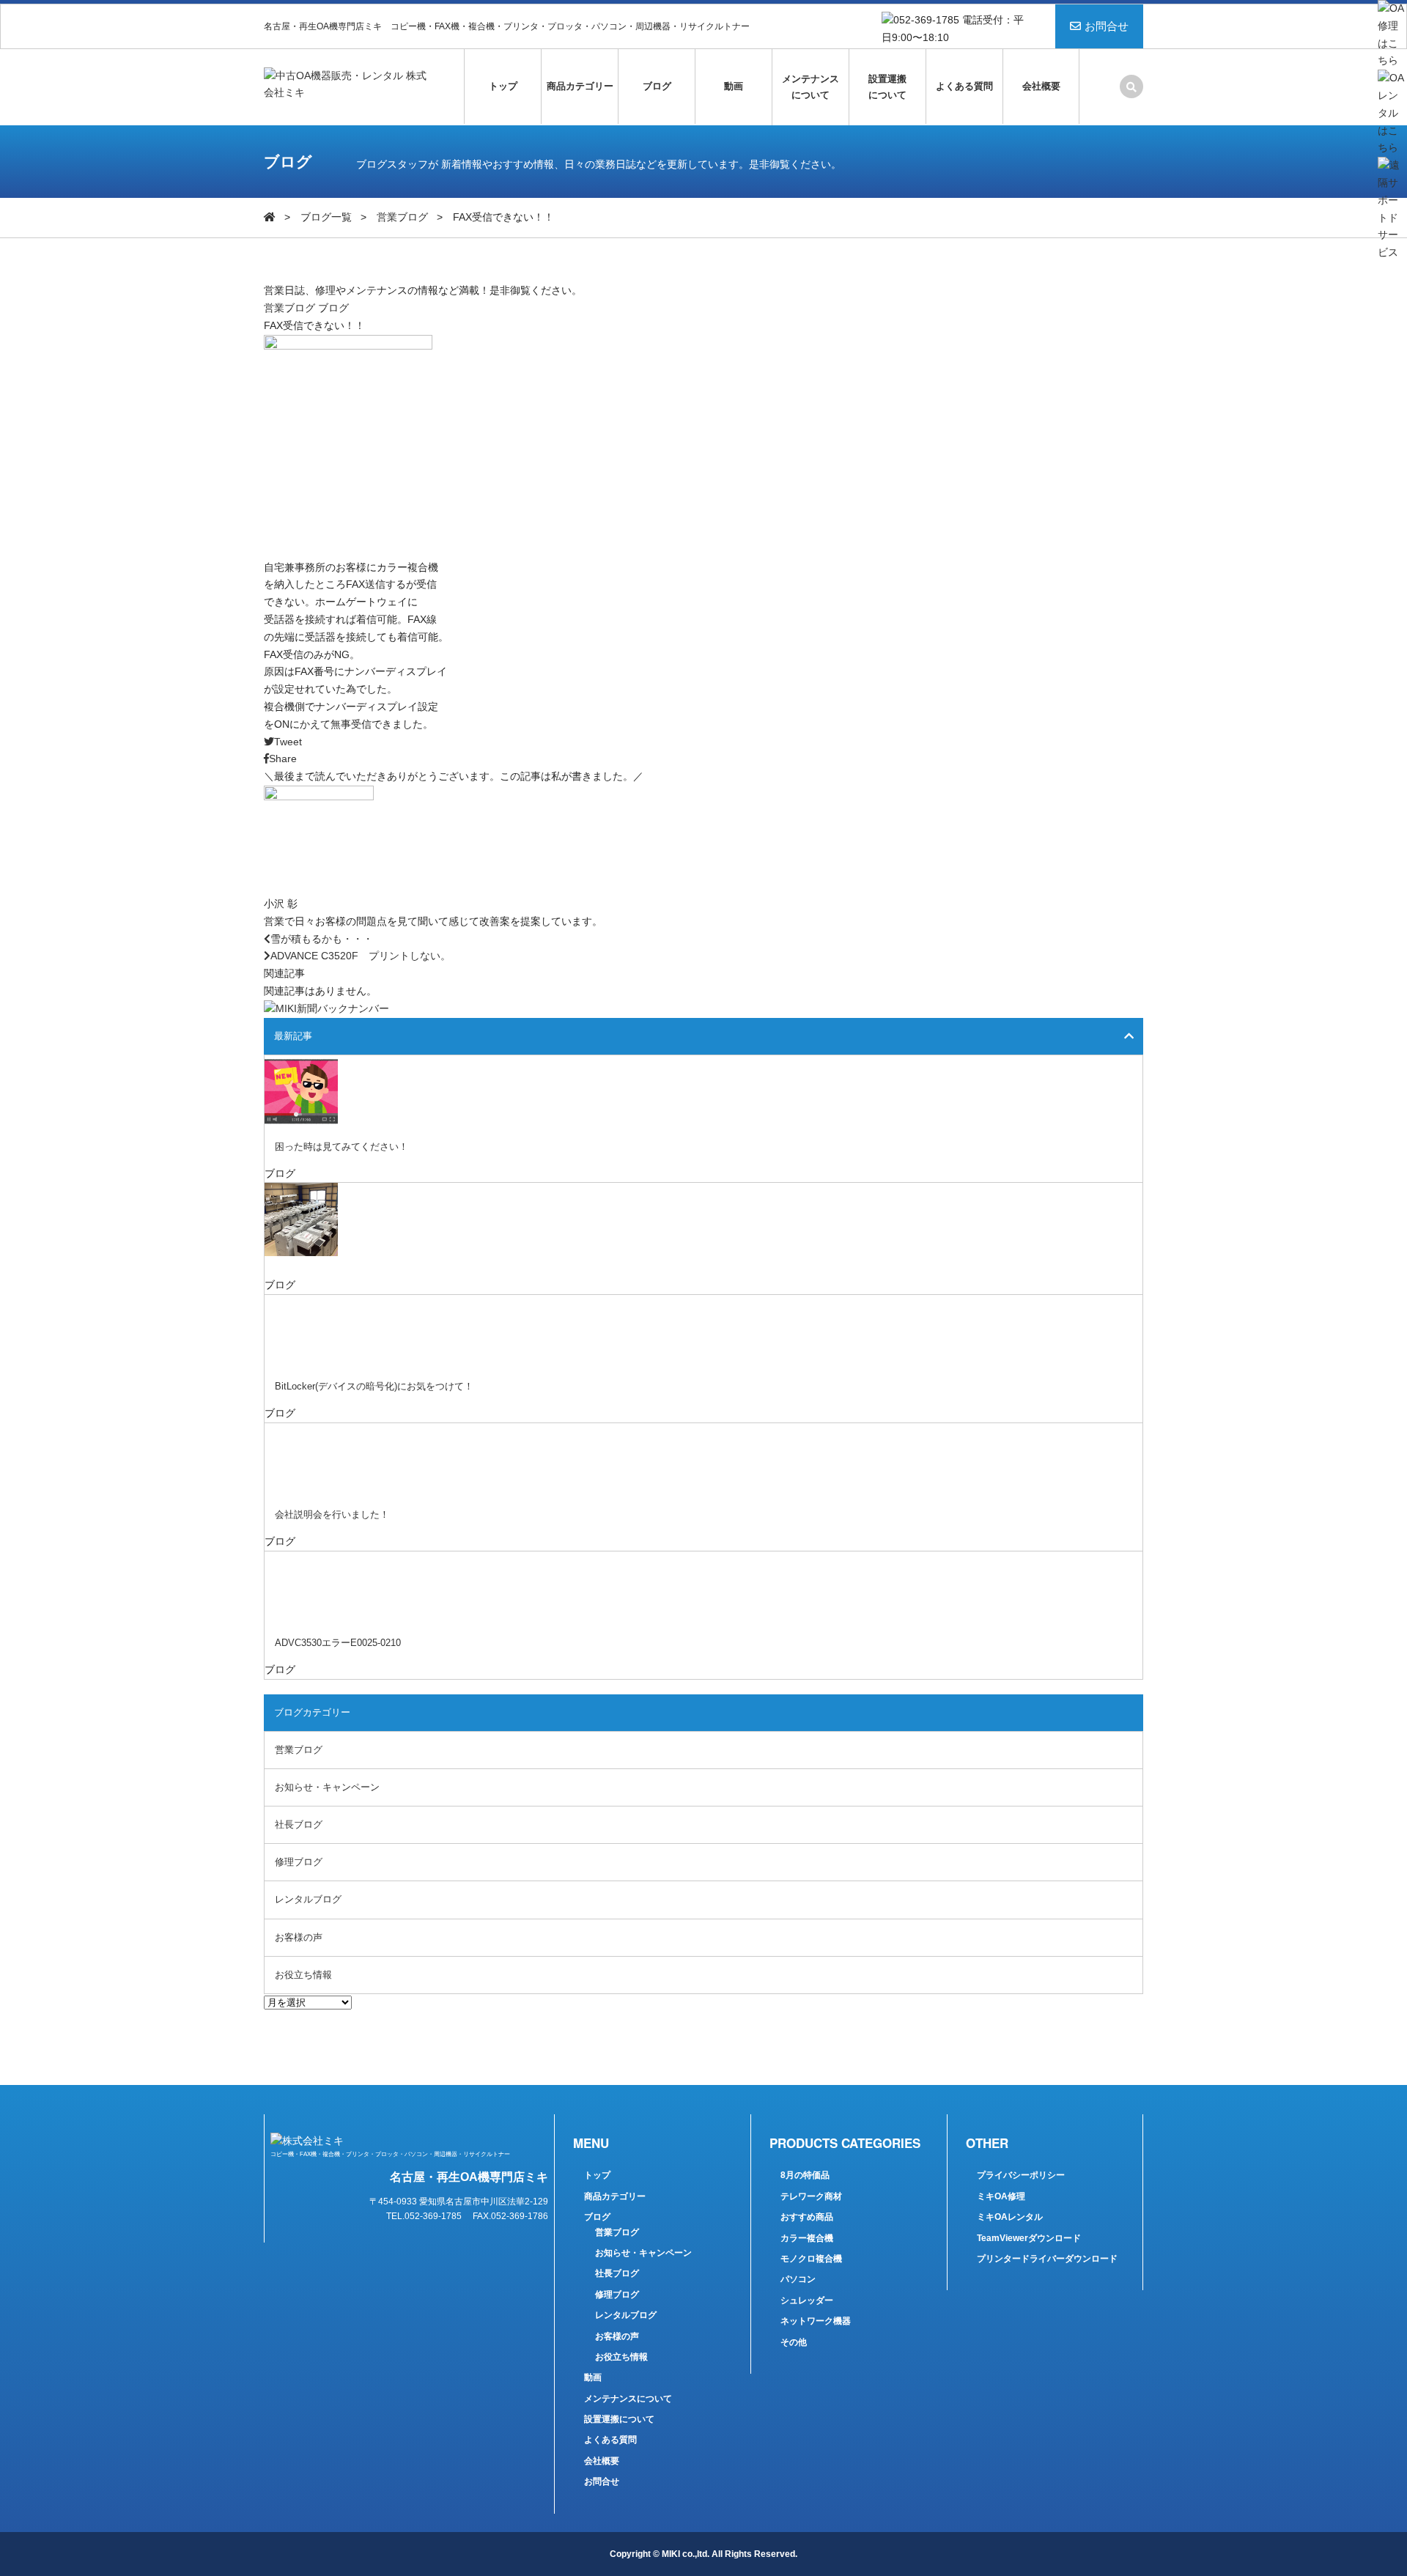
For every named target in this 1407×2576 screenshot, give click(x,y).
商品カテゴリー (580, 86)
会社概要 (1041, 86)
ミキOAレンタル (1010, 2217)
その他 (794, 2342)
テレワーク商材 (811, 2196)
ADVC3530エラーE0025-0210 (338, 1643)
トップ (503, 86)
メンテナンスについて (810, 87)
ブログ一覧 (326, 217)
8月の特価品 (805, 2175)
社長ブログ (299, 1824)
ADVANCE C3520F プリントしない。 (361, 956)
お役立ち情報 (303, 1975)
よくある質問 (964, 86)
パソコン (798, 2279)
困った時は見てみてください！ (341, 1147)
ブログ (657, 86)
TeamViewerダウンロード (1029, 2238)
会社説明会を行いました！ (332, 1514)
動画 (734, 86)
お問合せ (1107, 26)
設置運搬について (887, 87)
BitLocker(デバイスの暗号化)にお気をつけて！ (374, 1386)
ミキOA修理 (1001, 2196)
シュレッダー (807, 2300)
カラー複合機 (807, 2238)
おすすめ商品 (807, 2217)
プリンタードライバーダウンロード (1047, 2259)
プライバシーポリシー (1021, 2175)
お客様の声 (299, 1937)
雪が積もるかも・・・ (322, 939)
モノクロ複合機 (811, 2259)
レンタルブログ (308, 1899)
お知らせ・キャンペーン (327, 1787)
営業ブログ (402, 217)
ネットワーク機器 (816, 2321)
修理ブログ (299, 1862)
